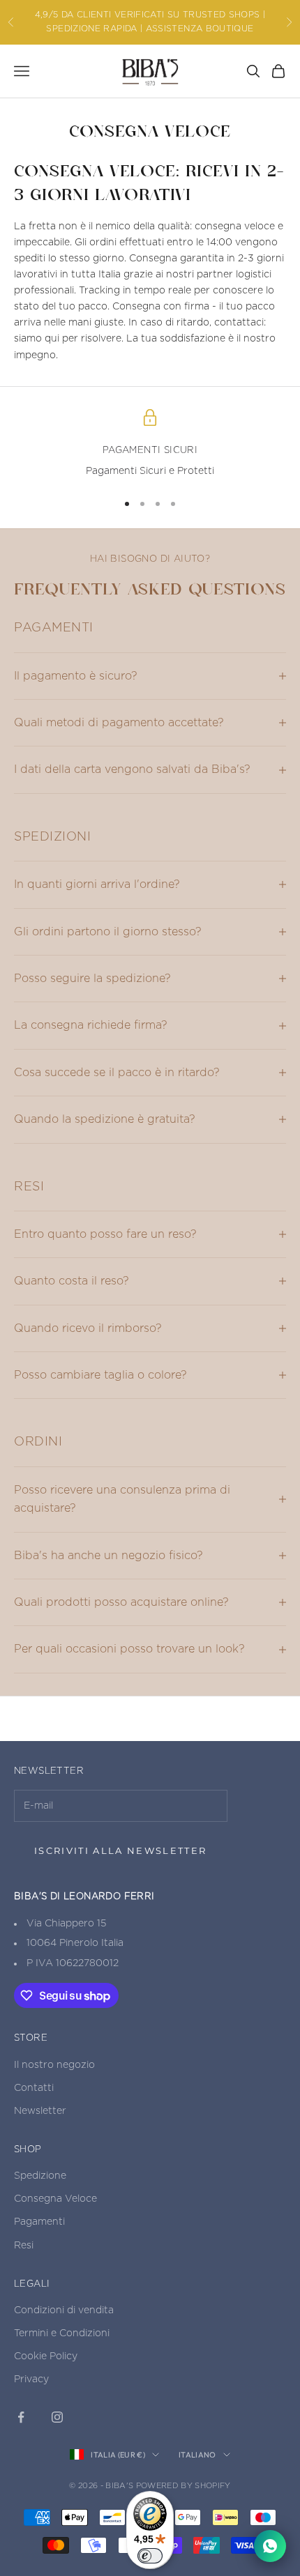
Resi (24, 2246)
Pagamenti (39, 2222)
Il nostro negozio (54, 2065)
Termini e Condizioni (62, 2333)
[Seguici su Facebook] (21, 2417)
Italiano (197, 2455)
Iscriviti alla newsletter (121, 1850)
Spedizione (40, 2176)
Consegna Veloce (55, 2199)
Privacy (31, 2379)
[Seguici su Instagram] (57, 2417)
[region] (150, 445)
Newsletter (40, 2111)
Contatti (34, 2088)
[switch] (150, 2556)
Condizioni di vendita (64, 2310)
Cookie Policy (46, 2356)
